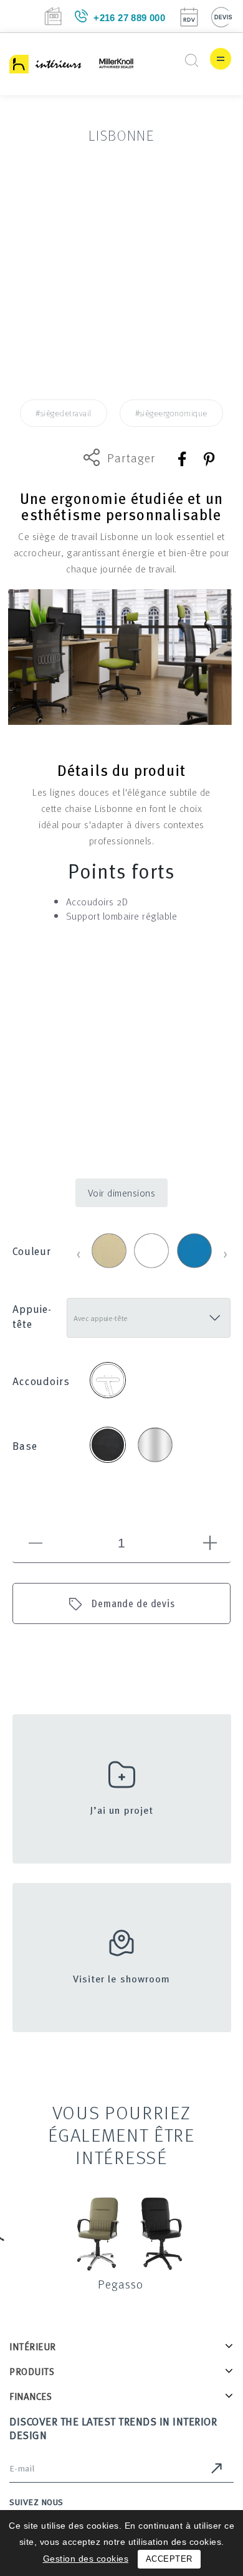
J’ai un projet (121, 1810)
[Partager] (183, 459)
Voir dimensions (122, 1193)
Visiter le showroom (121, 1979)
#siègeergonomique (171, 413)
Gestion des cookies (86, 2559)
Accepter (169, 2559)
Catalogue (53, 16)
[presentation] (79, 1253)
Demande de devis (133, 1603)
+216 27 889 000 (129, 18)
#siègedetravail (63, 413)
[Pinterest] (208, 459)
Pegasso (121, 2284)
